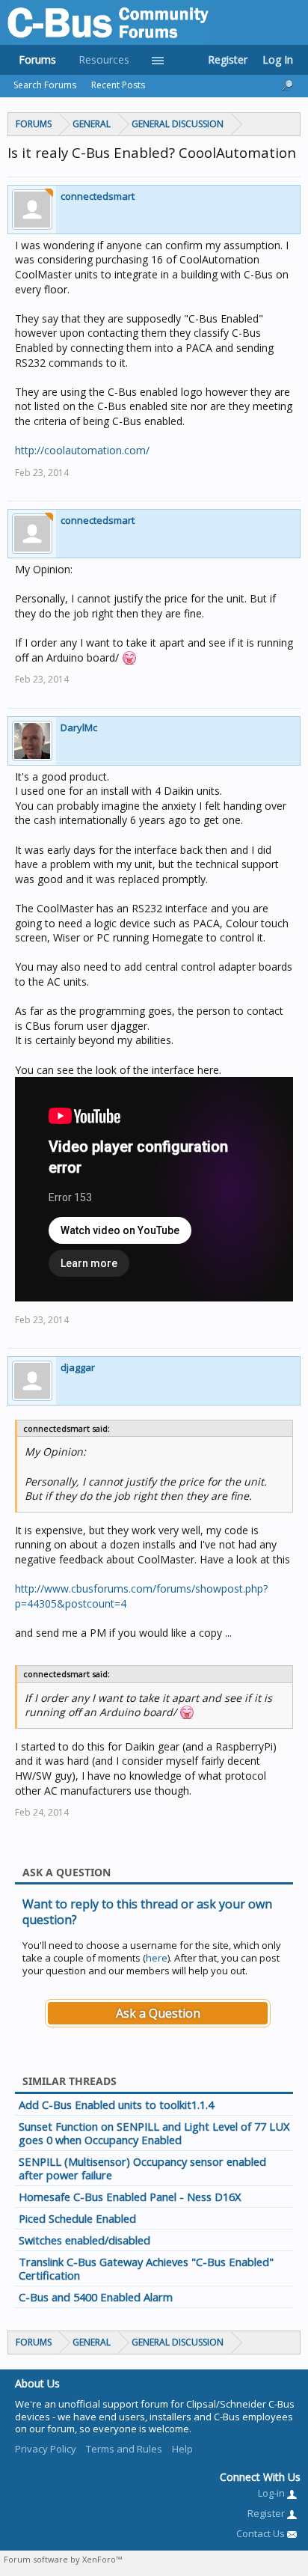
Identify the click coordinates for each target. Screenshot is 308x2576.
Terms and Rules (124, 2449)
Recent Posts (118, 85)
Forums (37, 59)
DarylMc (79, 727)
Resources (104, 59)
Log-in (272, 2493)
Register (228, 59)
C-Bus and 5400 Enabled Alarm (96, 2297)
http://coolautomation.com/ (82, 450)
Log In (278, 59)
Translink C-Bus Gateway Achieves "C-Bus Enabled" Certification (146, 2268)
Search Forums (45, 85)
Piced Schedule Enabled (77, 2218)
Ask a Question (158, 2013)
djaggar (78, 1367)
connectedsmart (98, 196)
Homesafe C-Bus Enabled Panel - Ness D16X (130, 2197)
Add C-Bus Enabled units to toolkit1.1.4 (116, 2105)
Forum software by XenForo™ (63, 2559)
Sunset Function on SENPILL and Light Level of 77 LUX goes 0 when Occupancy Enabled (154, 2133)
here (157, 1958)
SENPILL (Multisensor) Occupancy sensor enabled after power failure (142, 2168)
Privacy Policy (46, 2449)
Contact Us (262, 2533)
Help (182, 2449)
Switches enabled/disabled (84, 2240)
